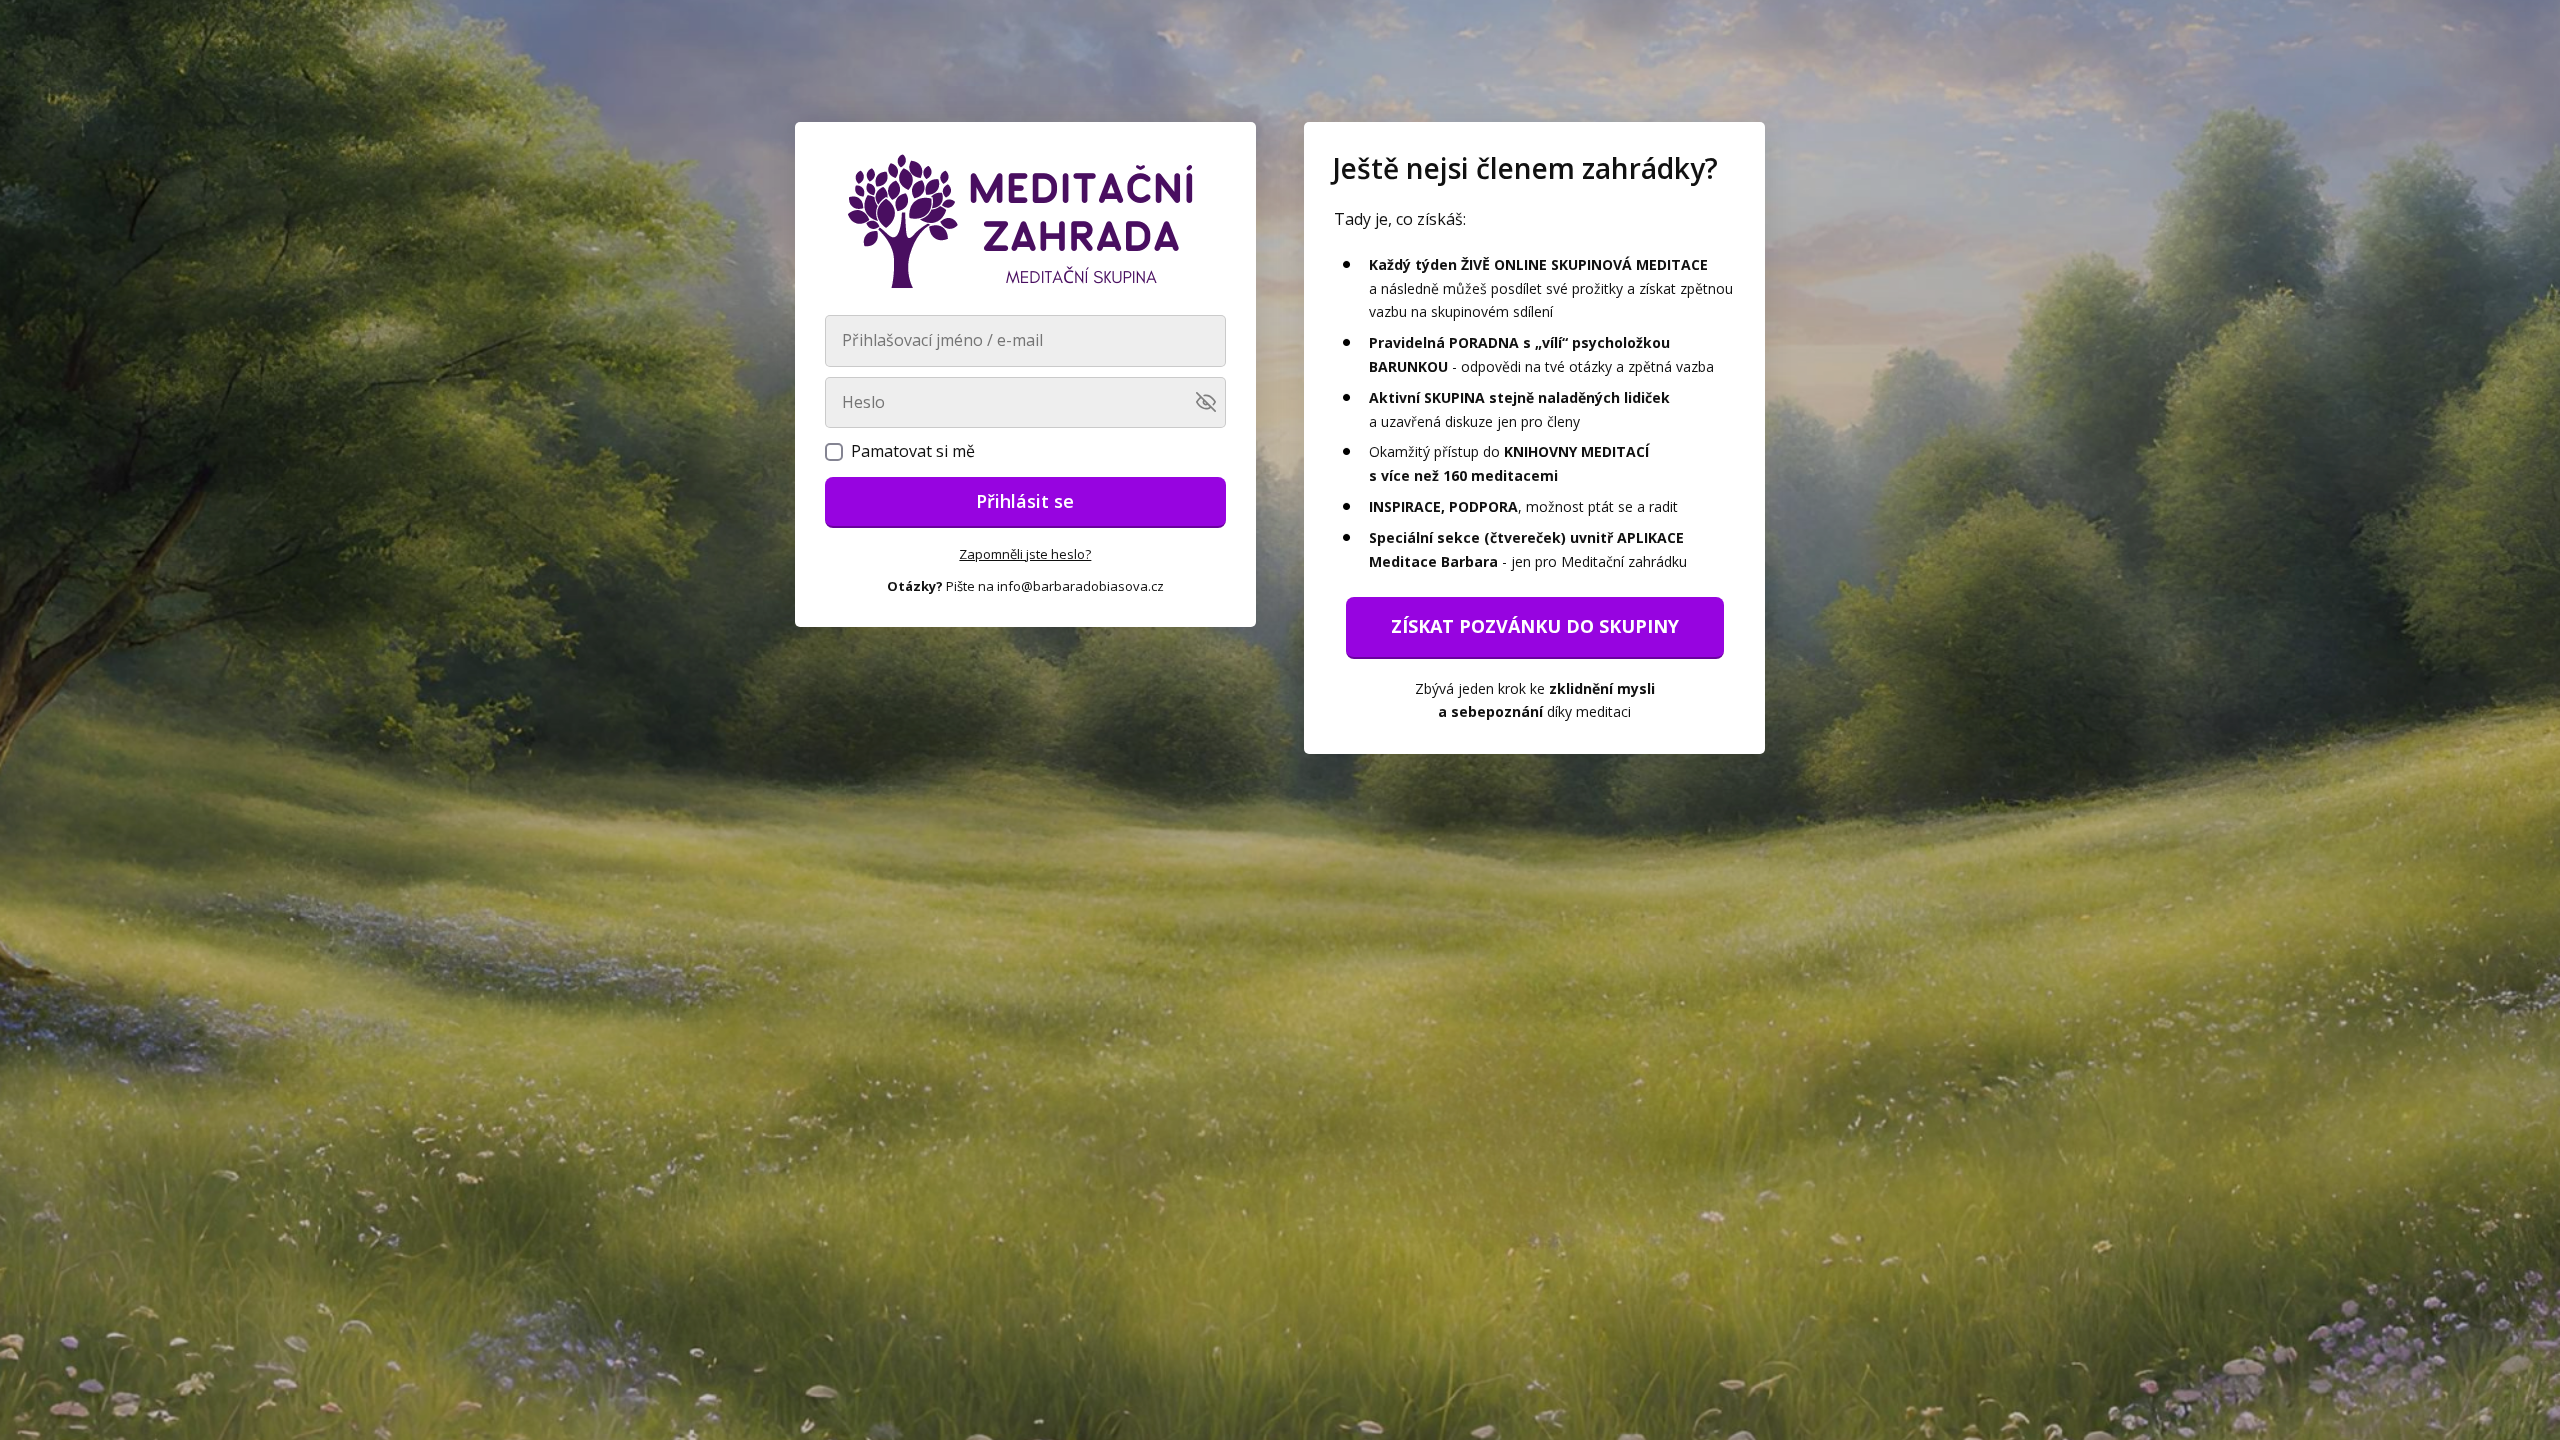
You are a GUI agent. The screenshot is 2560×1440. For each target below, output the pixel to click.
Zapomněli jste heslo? (1025, 554)
